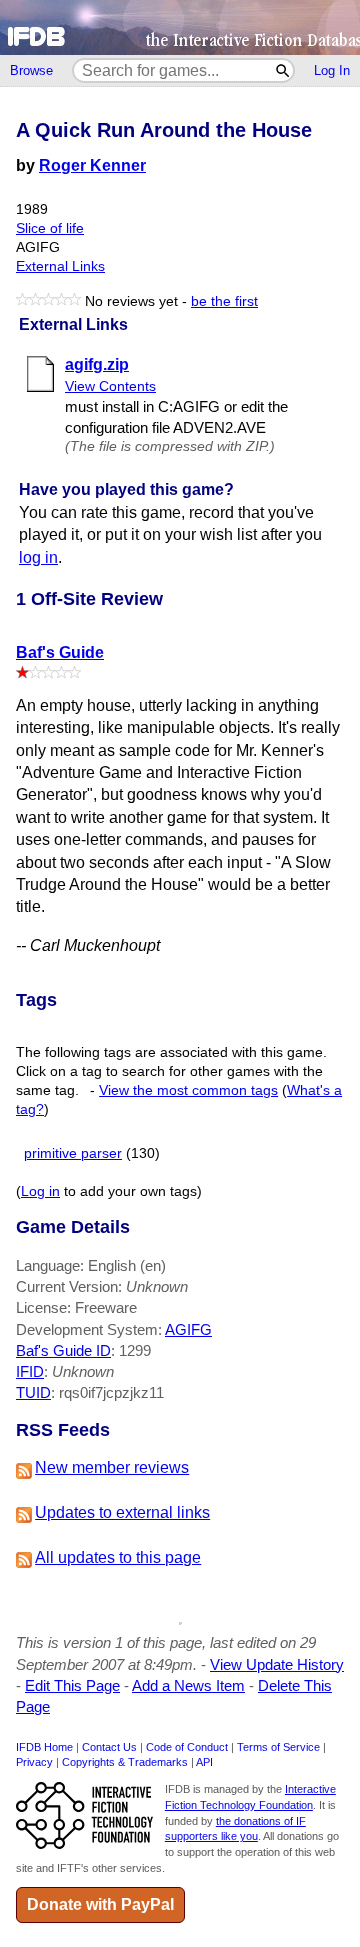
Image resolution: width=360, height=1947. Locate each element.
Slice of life (50, 228)
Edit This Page (72, 1685)
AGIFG (188, 1329)
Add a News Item (188, 1685)
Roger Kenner (92, 165)
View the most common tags (188, 1090)
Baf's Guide (60, 652)
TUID (33, 1392)
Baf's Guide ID (63, 1350)
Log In (332, 70)
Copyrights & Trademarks (125, 1762)
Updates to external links (122, 1512)
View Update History (277, 1664)
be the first (224, 301)
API (204, 1762)
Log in (40, 1191)
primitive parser (73, 1153)
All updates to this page (118, 1557)
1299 (135, 1350)
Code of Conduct (187, 1747)
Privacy (34, 1762)
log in (38, 557)
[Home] (180, 27)
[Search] (283, 70)
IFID (30, 1371)
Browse (31, 70)
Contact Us (109, 1747)
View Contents (110, 386)
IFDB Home (44, 1747)
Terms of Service (278, 1747)
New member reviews (112, 1467)
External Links (60, 266)
